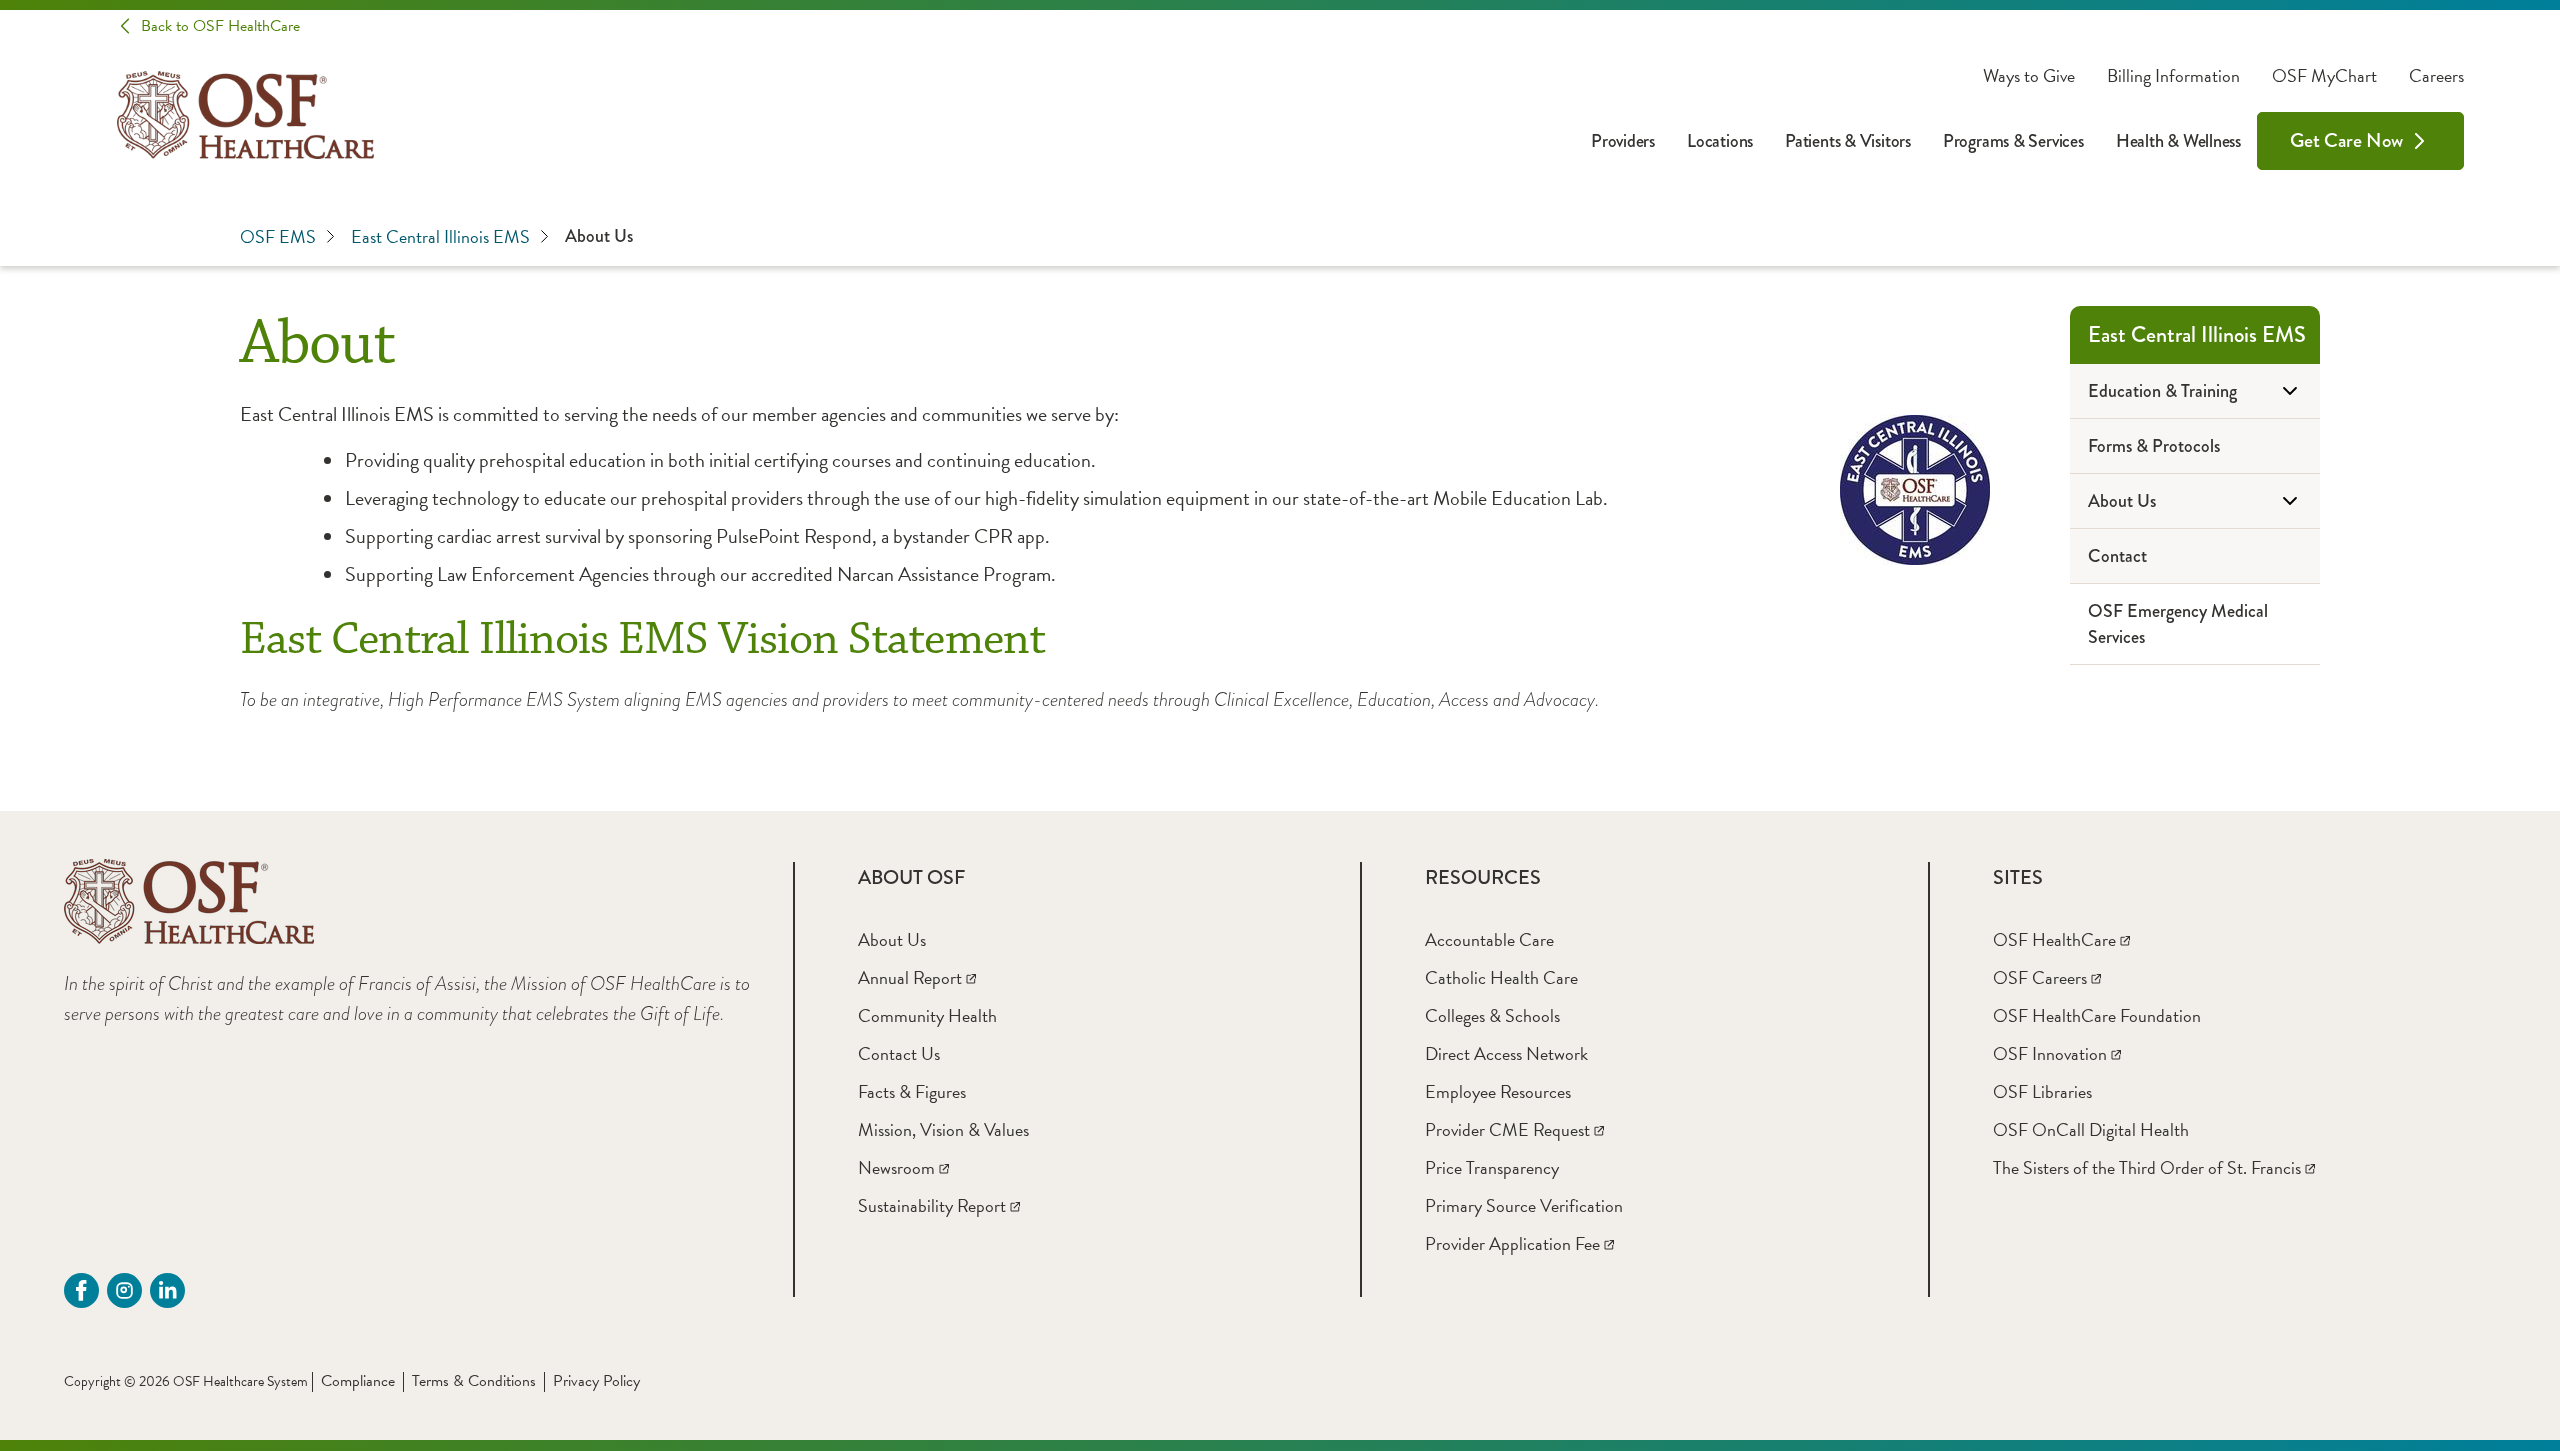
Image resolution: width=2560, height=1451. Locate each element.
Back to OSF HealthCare (220, 26)
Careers (2436, 76)
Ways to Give (2029, 76)
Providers (1623, 141)
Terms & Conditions (474, 1381)
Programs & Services (2013, 141)
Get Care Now (2346, 140)
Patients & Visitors (1848, 141)
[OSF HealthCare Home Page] (245, 115)
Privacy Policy (596, 1381)
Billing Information (2173, 76)
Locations (1720, 141)
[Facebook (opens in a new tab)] (81, 1290)
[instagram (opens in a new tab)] (124, 1290)
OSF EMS (278, 236)
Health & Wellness (2178, 141)
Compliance (358, 1381)
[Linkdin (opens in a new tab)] (167, 1290)
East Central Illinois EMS (440, 236)
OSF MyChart (2324, 76)
